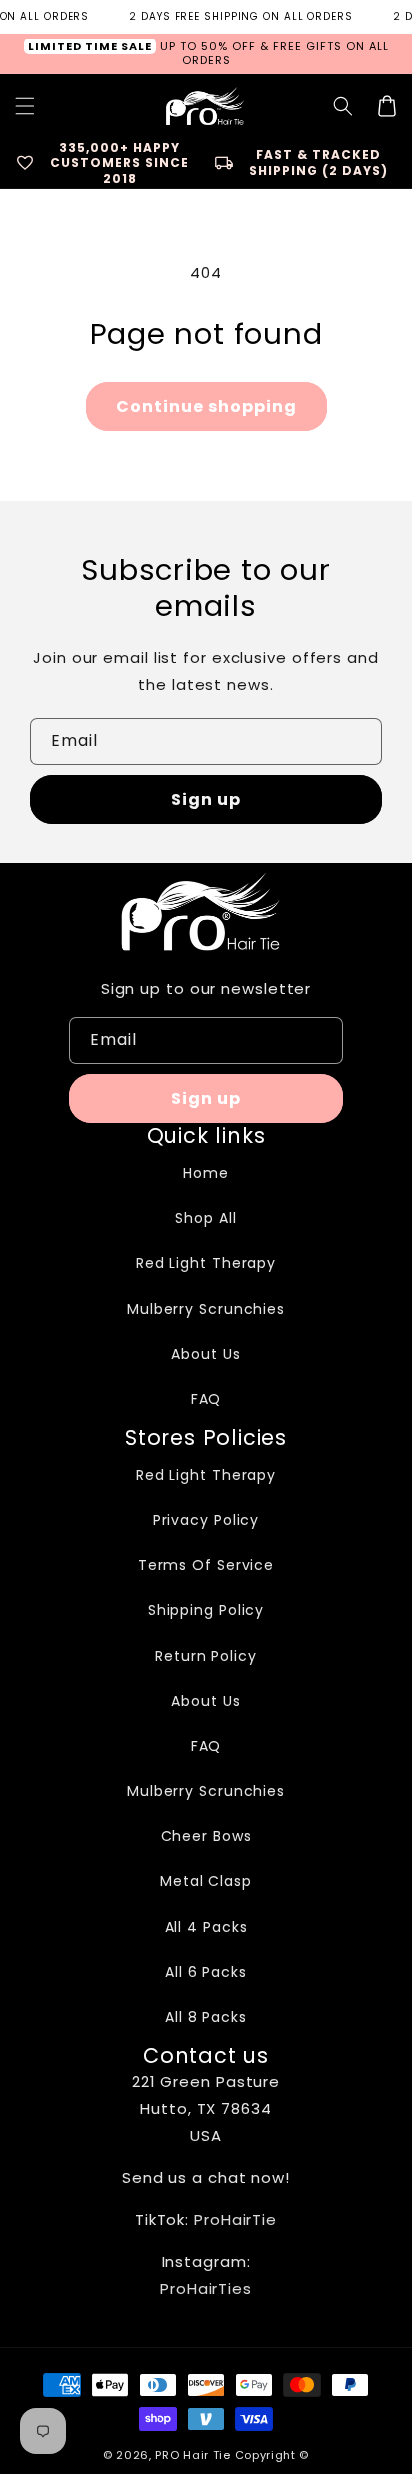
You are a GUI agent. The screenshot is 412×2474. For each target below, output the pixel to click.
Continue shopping (206, 406)
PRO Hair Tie (192, 2455)
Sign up (206, 799)
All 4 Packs (206, 1927)
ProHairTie (235, 2219)
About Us (205, 1354)
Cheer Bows (206, 1836)
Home (206, 1173)
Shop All (205, 1218)
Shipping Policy (206, 1610)
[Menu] (25, 106)
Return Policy (206, 1656)
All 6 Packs (206, 1972)
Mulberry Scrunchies (206, 1309)
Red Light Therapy (206, 1263)
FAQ (206, 1399)
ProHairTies (206, 2288)
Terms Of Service (206, 1565)
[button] (343, 106)
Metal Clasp (206, 1881)
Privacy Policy (206, 1520)
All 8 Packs (206, 2017)
